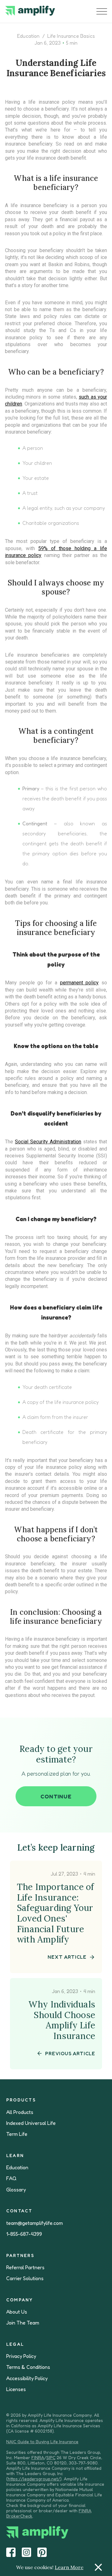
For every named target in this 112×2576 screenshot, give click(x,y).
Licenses (16, 2389)
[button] (102, 11)
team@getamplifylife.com (35, 2223)
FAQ (11, 2178)
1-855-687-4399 (24, 2234)
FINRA (38, 2457)
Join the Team (23, 2323)
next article (67, 1957)
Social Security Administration (48, 1142)
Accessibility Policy (27, 2378)
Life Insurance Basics (71, 36)
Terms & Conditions (28, 2367)
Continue (56, 1796)
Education (28, 36)
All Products (20, 2112)
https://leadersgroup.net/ (34, 2479)
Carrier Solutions (25, 2278)
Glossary (16, 2190)
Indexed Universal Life (31, 2123)
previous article (70, 2053)
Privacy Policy (21, 2356)
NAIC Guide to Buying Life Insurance (42, 2442)
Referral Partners (25, 2268)
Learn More (69, 2567)
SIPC (51, 2457)
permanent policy (79, 983)
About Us (17, 2312)
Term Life (17, 2134)
